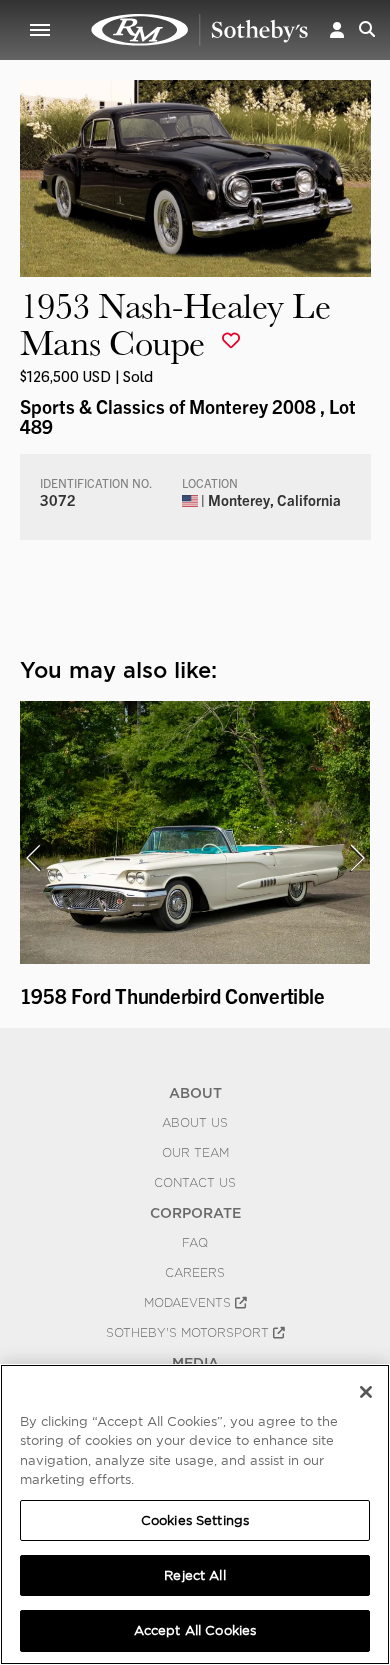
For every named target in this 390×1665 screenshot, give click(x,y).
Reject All (194, 1575)
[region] (195, 1514)
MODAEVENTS (189, 1303)
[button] (337, 29)
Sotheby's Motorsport (189, 1333)
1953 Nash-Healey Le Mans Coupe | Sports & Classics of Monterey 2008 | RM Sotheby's (200, 30)
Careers (195, 1273)
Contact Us (195, 1183)
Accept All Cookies (195, 1630)
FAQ (195, 1243)
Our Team (195, 1153)
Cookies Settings (195, 1520)
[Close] (366, 1392)
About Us (195, 1123)
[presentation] (33, 858)
